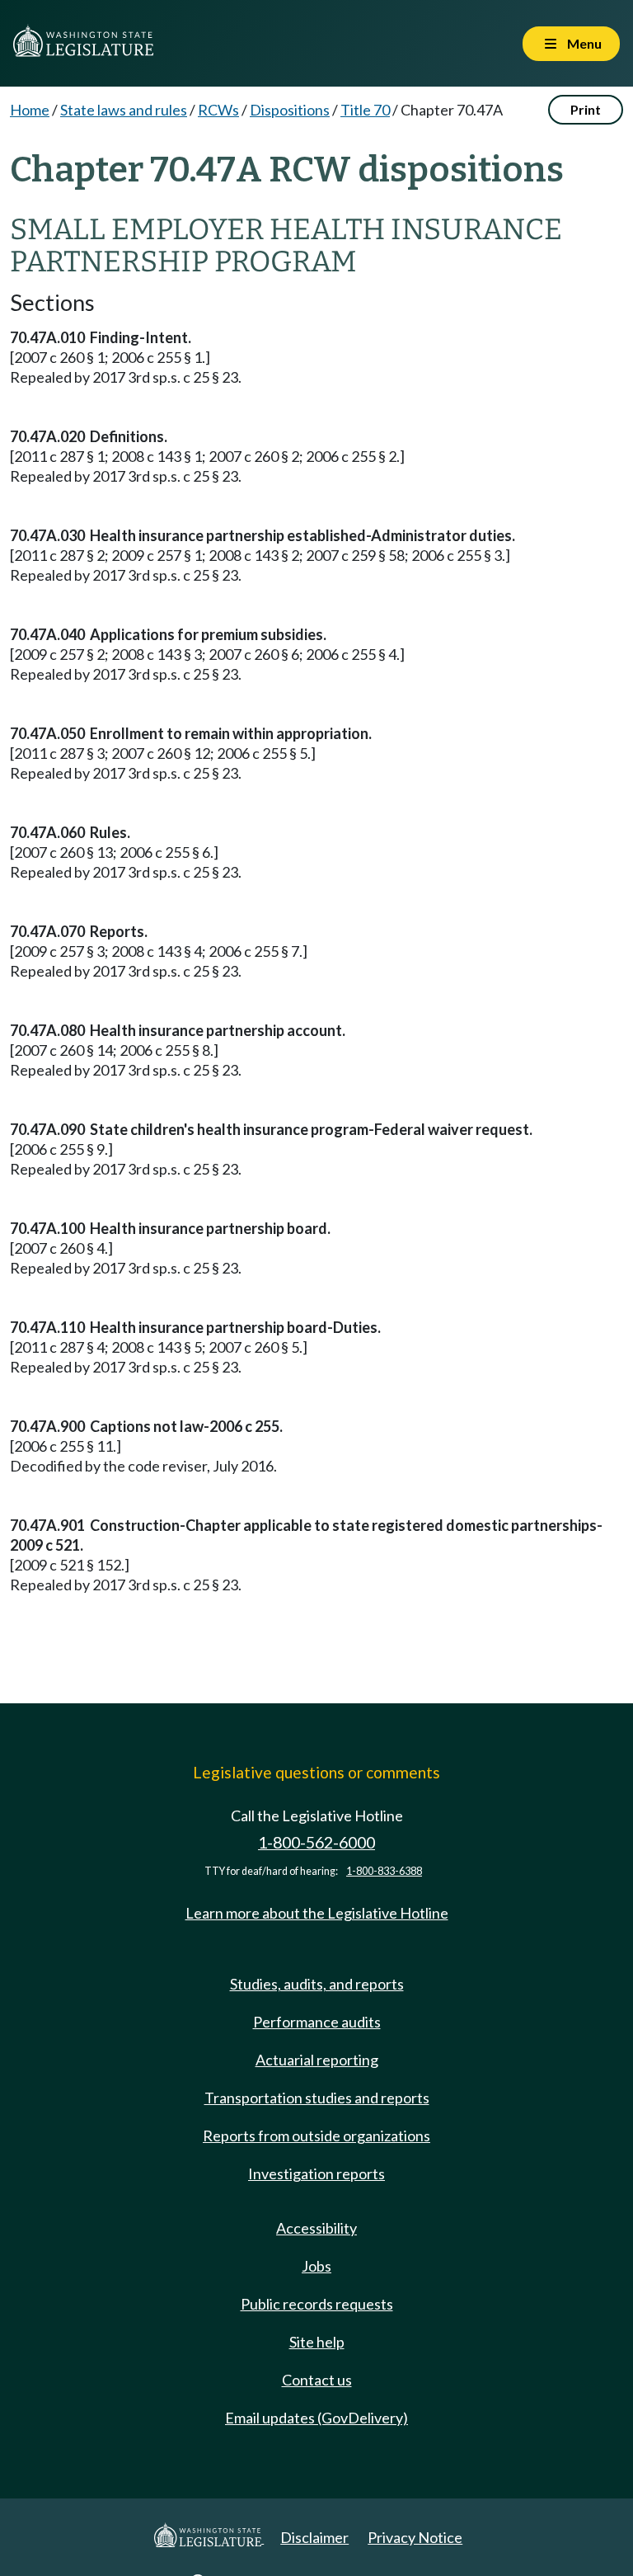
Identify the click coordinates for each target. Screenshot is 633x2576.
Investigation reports (316, 2173)
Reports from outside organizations (316, 2136)
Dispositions (290, 110)
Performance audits (317, 2022)
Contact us (317, 2380)
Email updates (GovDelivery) (316, 2418)
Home (30, 110)
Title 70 (365, 110)
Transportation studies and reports (317, 2098)
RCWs (218, 110)
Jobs (316, 2266)
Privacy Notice (415, 2537)
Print (586, 109)
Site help (317, 2342)
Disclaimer (314, 2537)
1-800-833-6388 (384, 1871)
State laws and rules (124, 110)
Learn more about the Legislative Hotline (317, 1913)
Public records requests (317, 2304)
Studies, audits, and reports (317, 1984)
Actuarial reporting (317, 2060)
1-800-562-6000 (316, 1842)
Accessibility (316, 2228)
